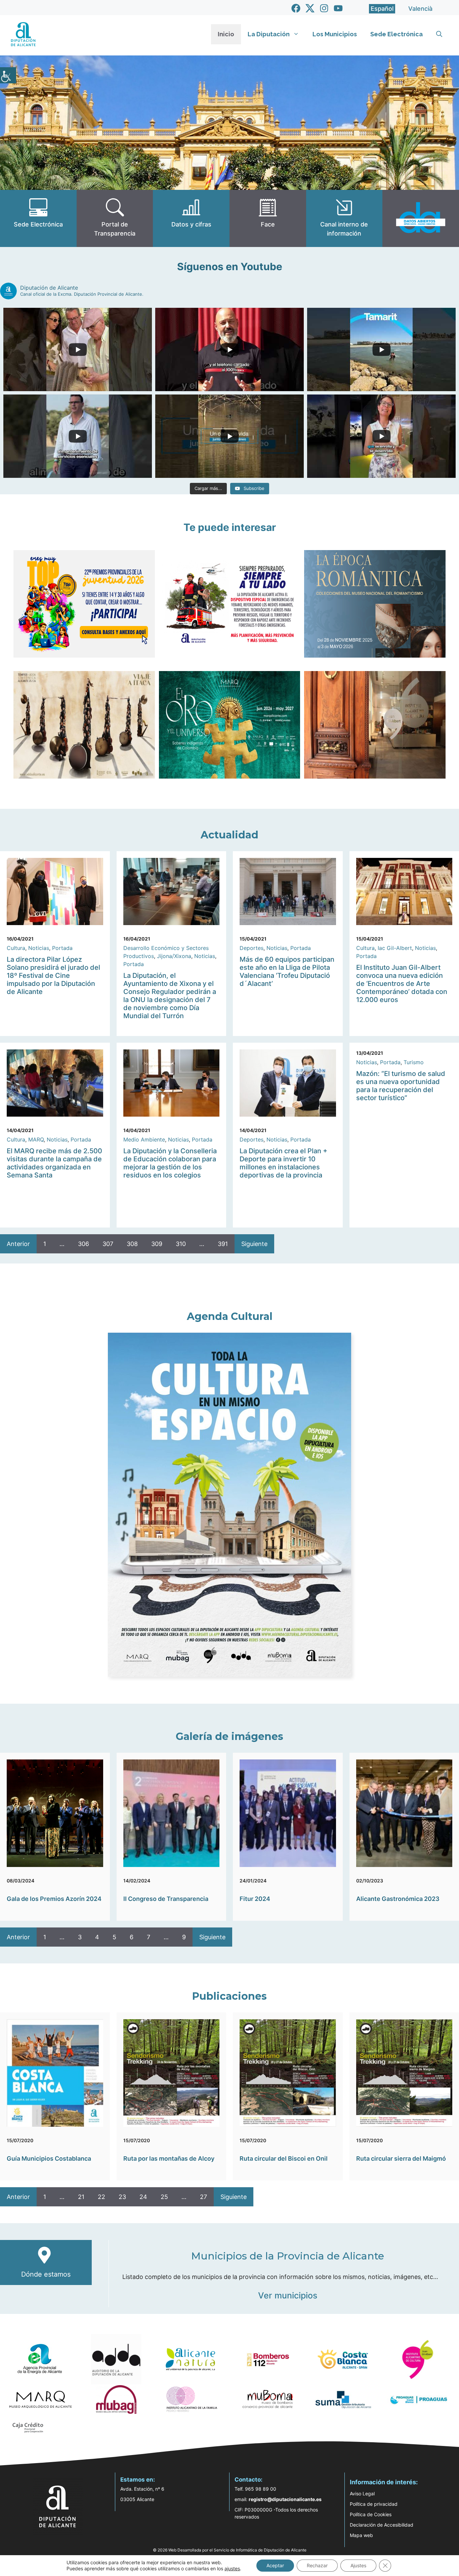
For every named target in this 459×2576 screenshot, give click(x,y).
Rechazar (317, 2565)
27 (203, 2197)
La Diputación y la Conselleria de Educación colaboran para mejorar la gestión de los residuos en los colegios (170, 1163)
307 (108, 1244)
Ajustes (358, 2565)
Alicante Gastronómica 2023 (398, 1899)
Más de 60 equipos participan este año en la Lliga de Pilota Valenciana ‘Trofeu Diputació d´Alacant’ (287, 971)
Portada (62, 948)
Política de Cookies (371, 2514)
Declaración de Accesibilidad (382, 2525)
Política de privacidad (374, 2504)
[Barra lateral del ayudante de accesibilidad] (8, 75)
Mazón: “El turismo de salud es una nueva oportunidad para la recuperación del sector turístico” (401, 1086)
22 (101, 2197)
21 (81, 2197)
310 (181, 1244)
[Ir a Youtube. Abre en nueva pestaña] (338, 8)
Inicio (226, 34)
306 (84, 1244)
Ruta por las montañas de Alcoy (169, 2158)
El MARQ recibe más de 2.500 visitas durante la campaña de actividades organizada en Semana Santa (54, 1163)
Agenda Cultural (230, 1316)
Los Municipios (335, 34)
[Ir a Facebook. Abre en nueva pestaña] (296, 8)
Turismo (414, 1062)
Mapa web (361, 2535)
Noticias (39, 948)
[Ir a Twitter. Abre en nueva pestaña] (310, 8)
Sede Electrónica (397, 34)
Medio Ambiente (144, 1139)
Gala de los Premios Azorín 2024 (54, 1899)
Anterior (18, 1244)
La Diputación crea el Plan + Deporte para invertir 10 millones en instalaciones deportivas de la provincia (283, 1163)
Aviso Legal (362, 2494)
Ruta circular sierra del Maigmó (401, 2158)
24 (143, 2197)
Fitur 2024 (255, 1899)
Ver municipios (288, 2295)
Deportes (252, 948)
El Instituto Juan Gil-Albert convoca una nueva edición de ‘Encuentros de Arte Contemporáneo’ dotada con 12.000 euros (402, 984)
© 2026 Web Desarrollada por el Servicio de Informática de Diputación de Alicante (230, 2550)
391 (223, 1244)
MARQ (36, 1139)
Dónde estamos (46, 2274)
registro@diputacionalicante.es (285, 2499)
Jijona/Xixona (174, 956)
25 (164, 2197)
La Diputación (269, 34)
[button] (439, 34)
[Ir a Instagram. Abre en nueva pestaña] (324, 8)
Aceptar (275, 2565)
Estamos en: (138, 2480)
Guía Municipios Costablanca (49, 2158)
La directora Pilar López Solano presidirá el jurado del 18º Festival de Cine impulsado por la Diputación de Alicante (53, 975)
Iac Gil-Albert (395, 948)
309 (157, 1244)
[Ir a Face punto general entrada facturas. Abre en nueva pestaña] (268, 218)
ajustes (232, 2568)
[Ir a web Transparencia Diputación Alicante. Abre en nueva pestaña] (115, 218)
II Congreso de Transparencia (166, 1899)
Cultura (16, 948)
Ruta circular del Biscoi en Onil (284, 2158)
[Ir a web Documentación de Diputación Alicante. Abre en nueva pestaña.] (191, 218)
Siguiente (254, 1244)
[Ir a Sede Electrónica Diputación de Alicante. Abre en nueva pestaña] (38, 218)
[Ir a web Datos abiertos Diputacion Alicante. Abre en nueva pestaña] (421, 218)
